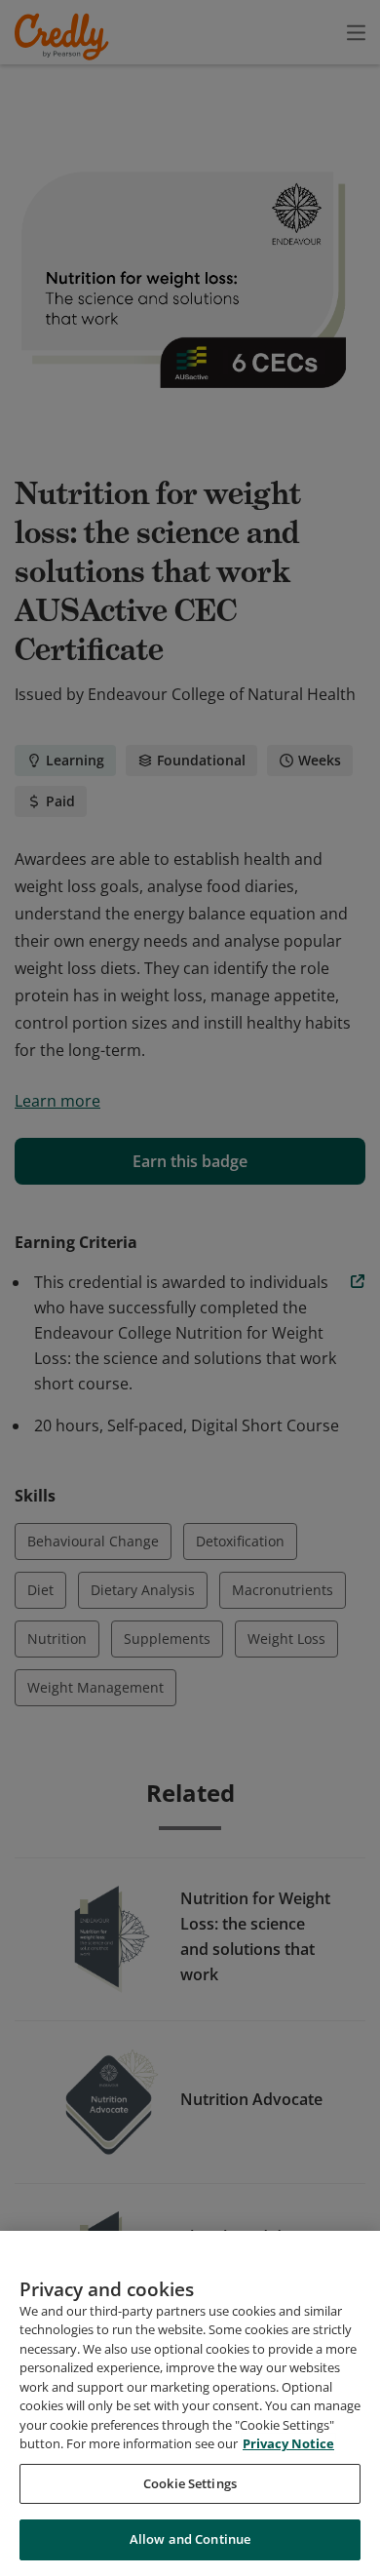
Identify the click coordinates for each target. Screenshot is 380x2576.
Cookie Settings (190, 2483)
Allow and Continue (190, 2539)
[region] (190, 2403)
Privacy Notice (288, 2443)
